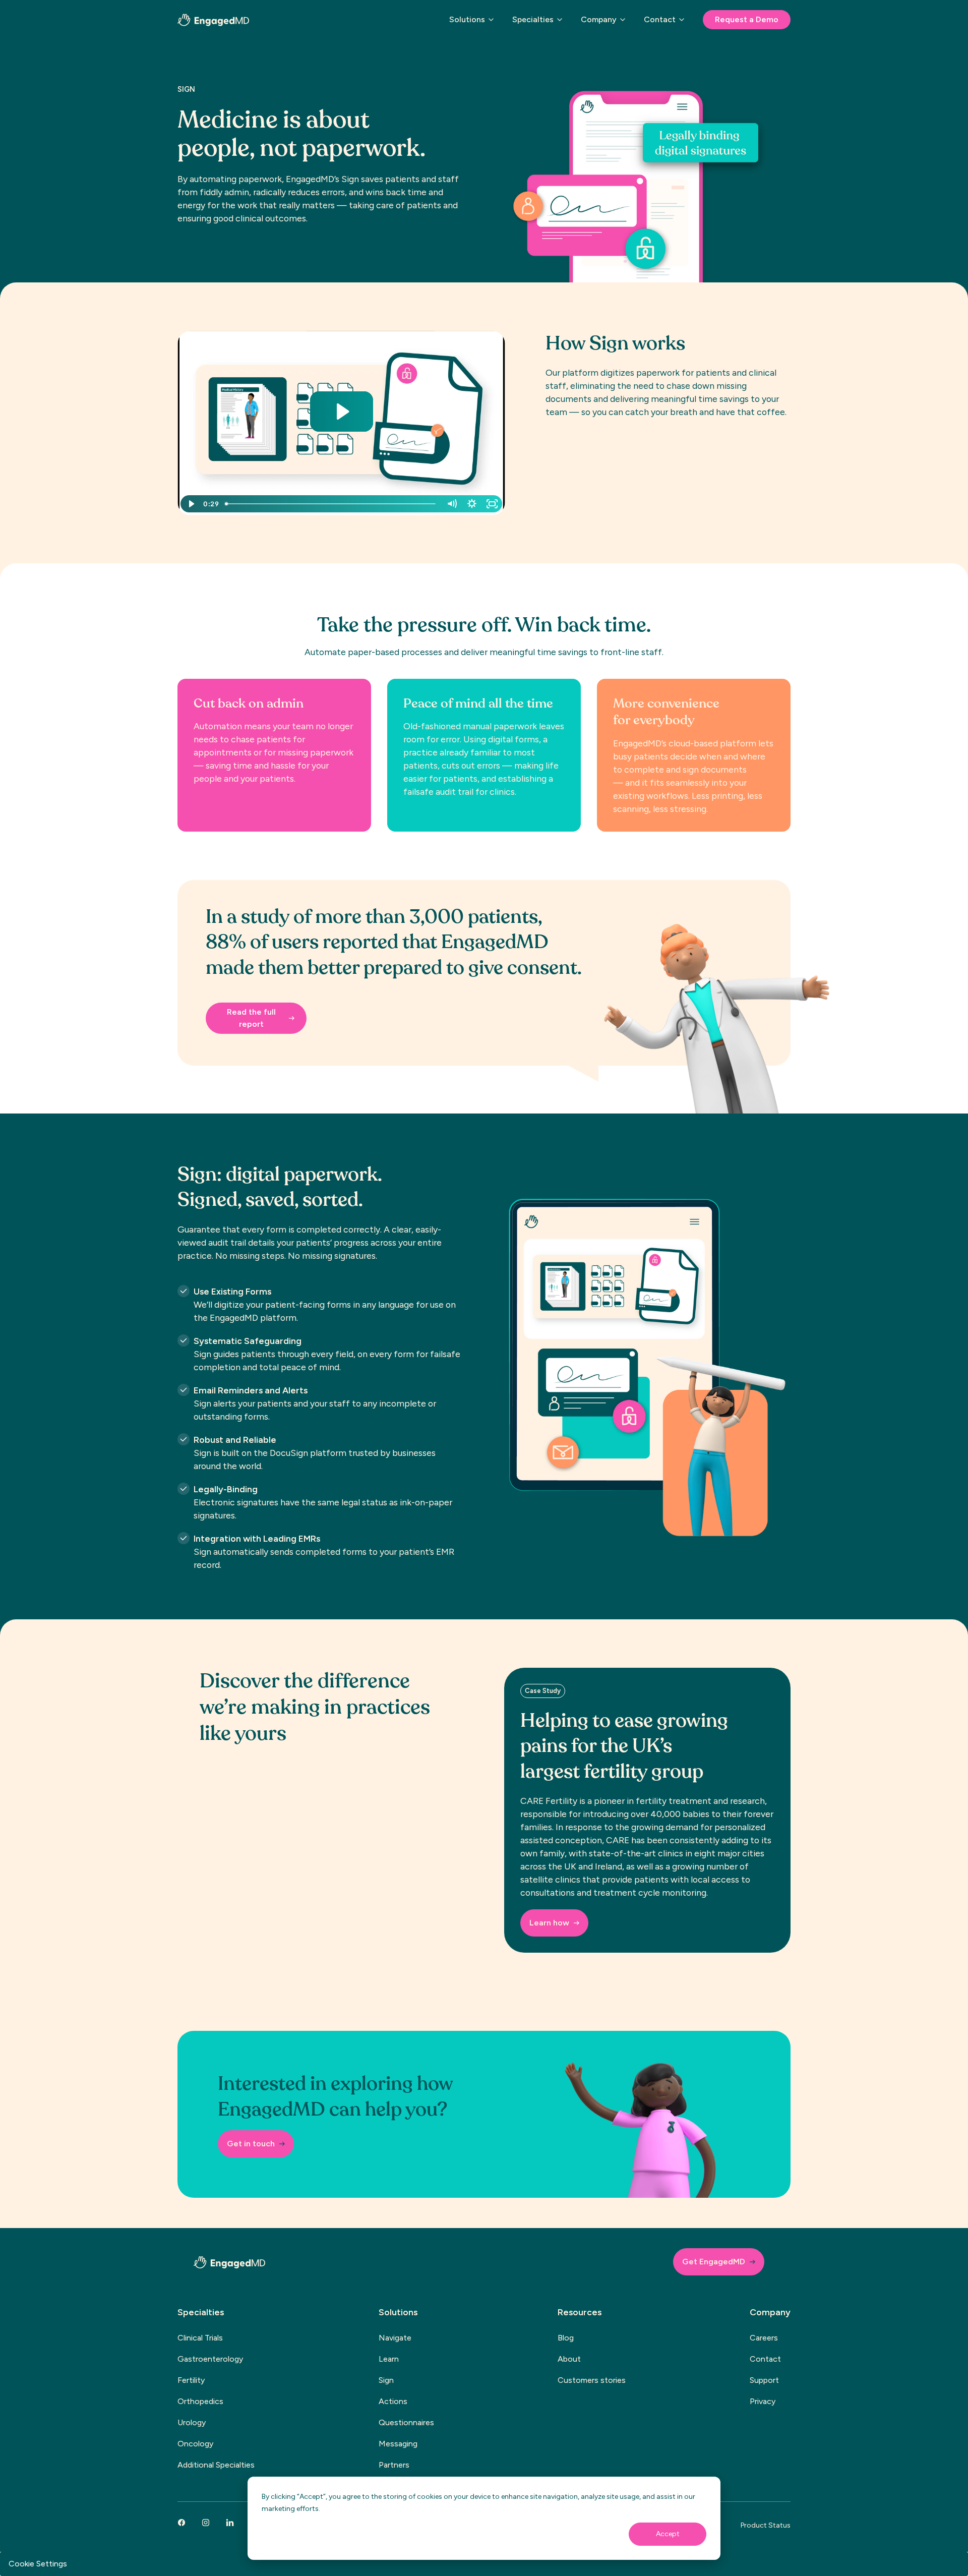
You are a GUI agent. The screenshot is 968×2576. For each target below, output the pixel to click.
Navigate (395, 2338)
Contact (765, 2359)
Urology (192, 2422)
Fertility (191, 2380)
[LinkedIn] (230, 2523)
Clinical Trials (200, 2338)
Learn (389, 2359)
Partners (394, 2465)
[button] (473, 24)
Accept (668, 2534)
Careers (764, 2338)
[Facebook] (181, 2523)
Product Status (766, 2525)
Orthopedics (200, 2401)
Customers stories (592, 2380)
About (569, 2359)
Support (764, 2380)
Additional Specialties (216, 2465)
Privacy (763, 2401)
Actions (393, 2401)
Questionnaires (406, 2422)
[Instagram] (206, 2523)
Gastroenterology (210, 2359)
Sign (386, 2380)
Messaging (398, 2444)
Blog (566, 2338)
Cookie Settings (38, 2564)
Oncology (195, 2444)
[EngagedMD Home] (213, 20)
